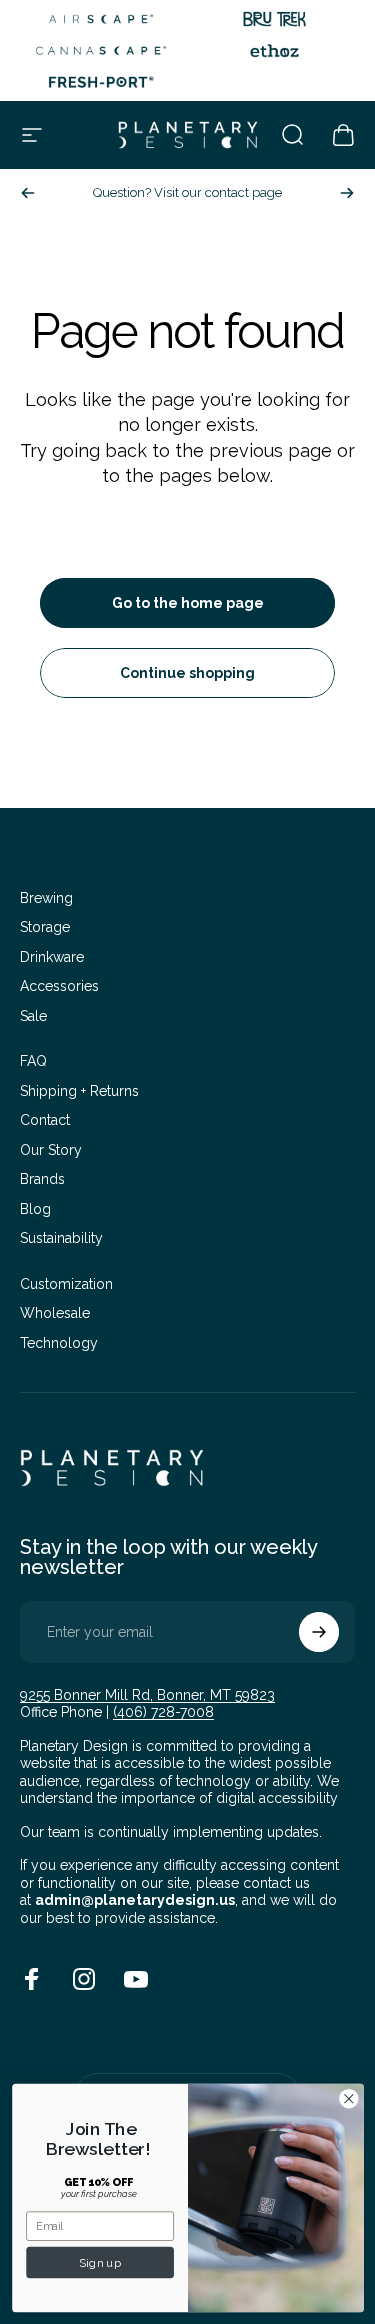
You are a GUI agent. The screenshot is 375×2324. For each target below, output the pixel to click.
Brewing (46, 898)
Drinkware (52, 957)
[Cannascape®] (101, 51)
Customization (66, 1284)
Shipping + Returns (79, 1091)
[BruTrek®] (275, 19)
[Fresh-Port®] (101, 82)
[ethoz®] (275, 51)
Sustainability (61, 1238)
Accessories (59, 986)
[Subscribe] (319, 1632)
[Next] (347, 193)
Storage (45, 927)
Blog (35, 1209)
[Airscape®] (101, 19)
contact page (243, 192)
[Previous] (28, 193)
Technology (59, 1343)
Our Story (51, 1150)
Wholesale (55, 1313)
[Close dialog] (348, 2098)
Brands (42, 1179)
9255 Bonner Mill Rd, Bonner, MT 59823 (147, 1695)
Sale (33, 1016)
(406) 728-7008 (163, 1712)
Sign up (100, 2262)
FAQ (33, 1061)
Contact (45, 1120)
